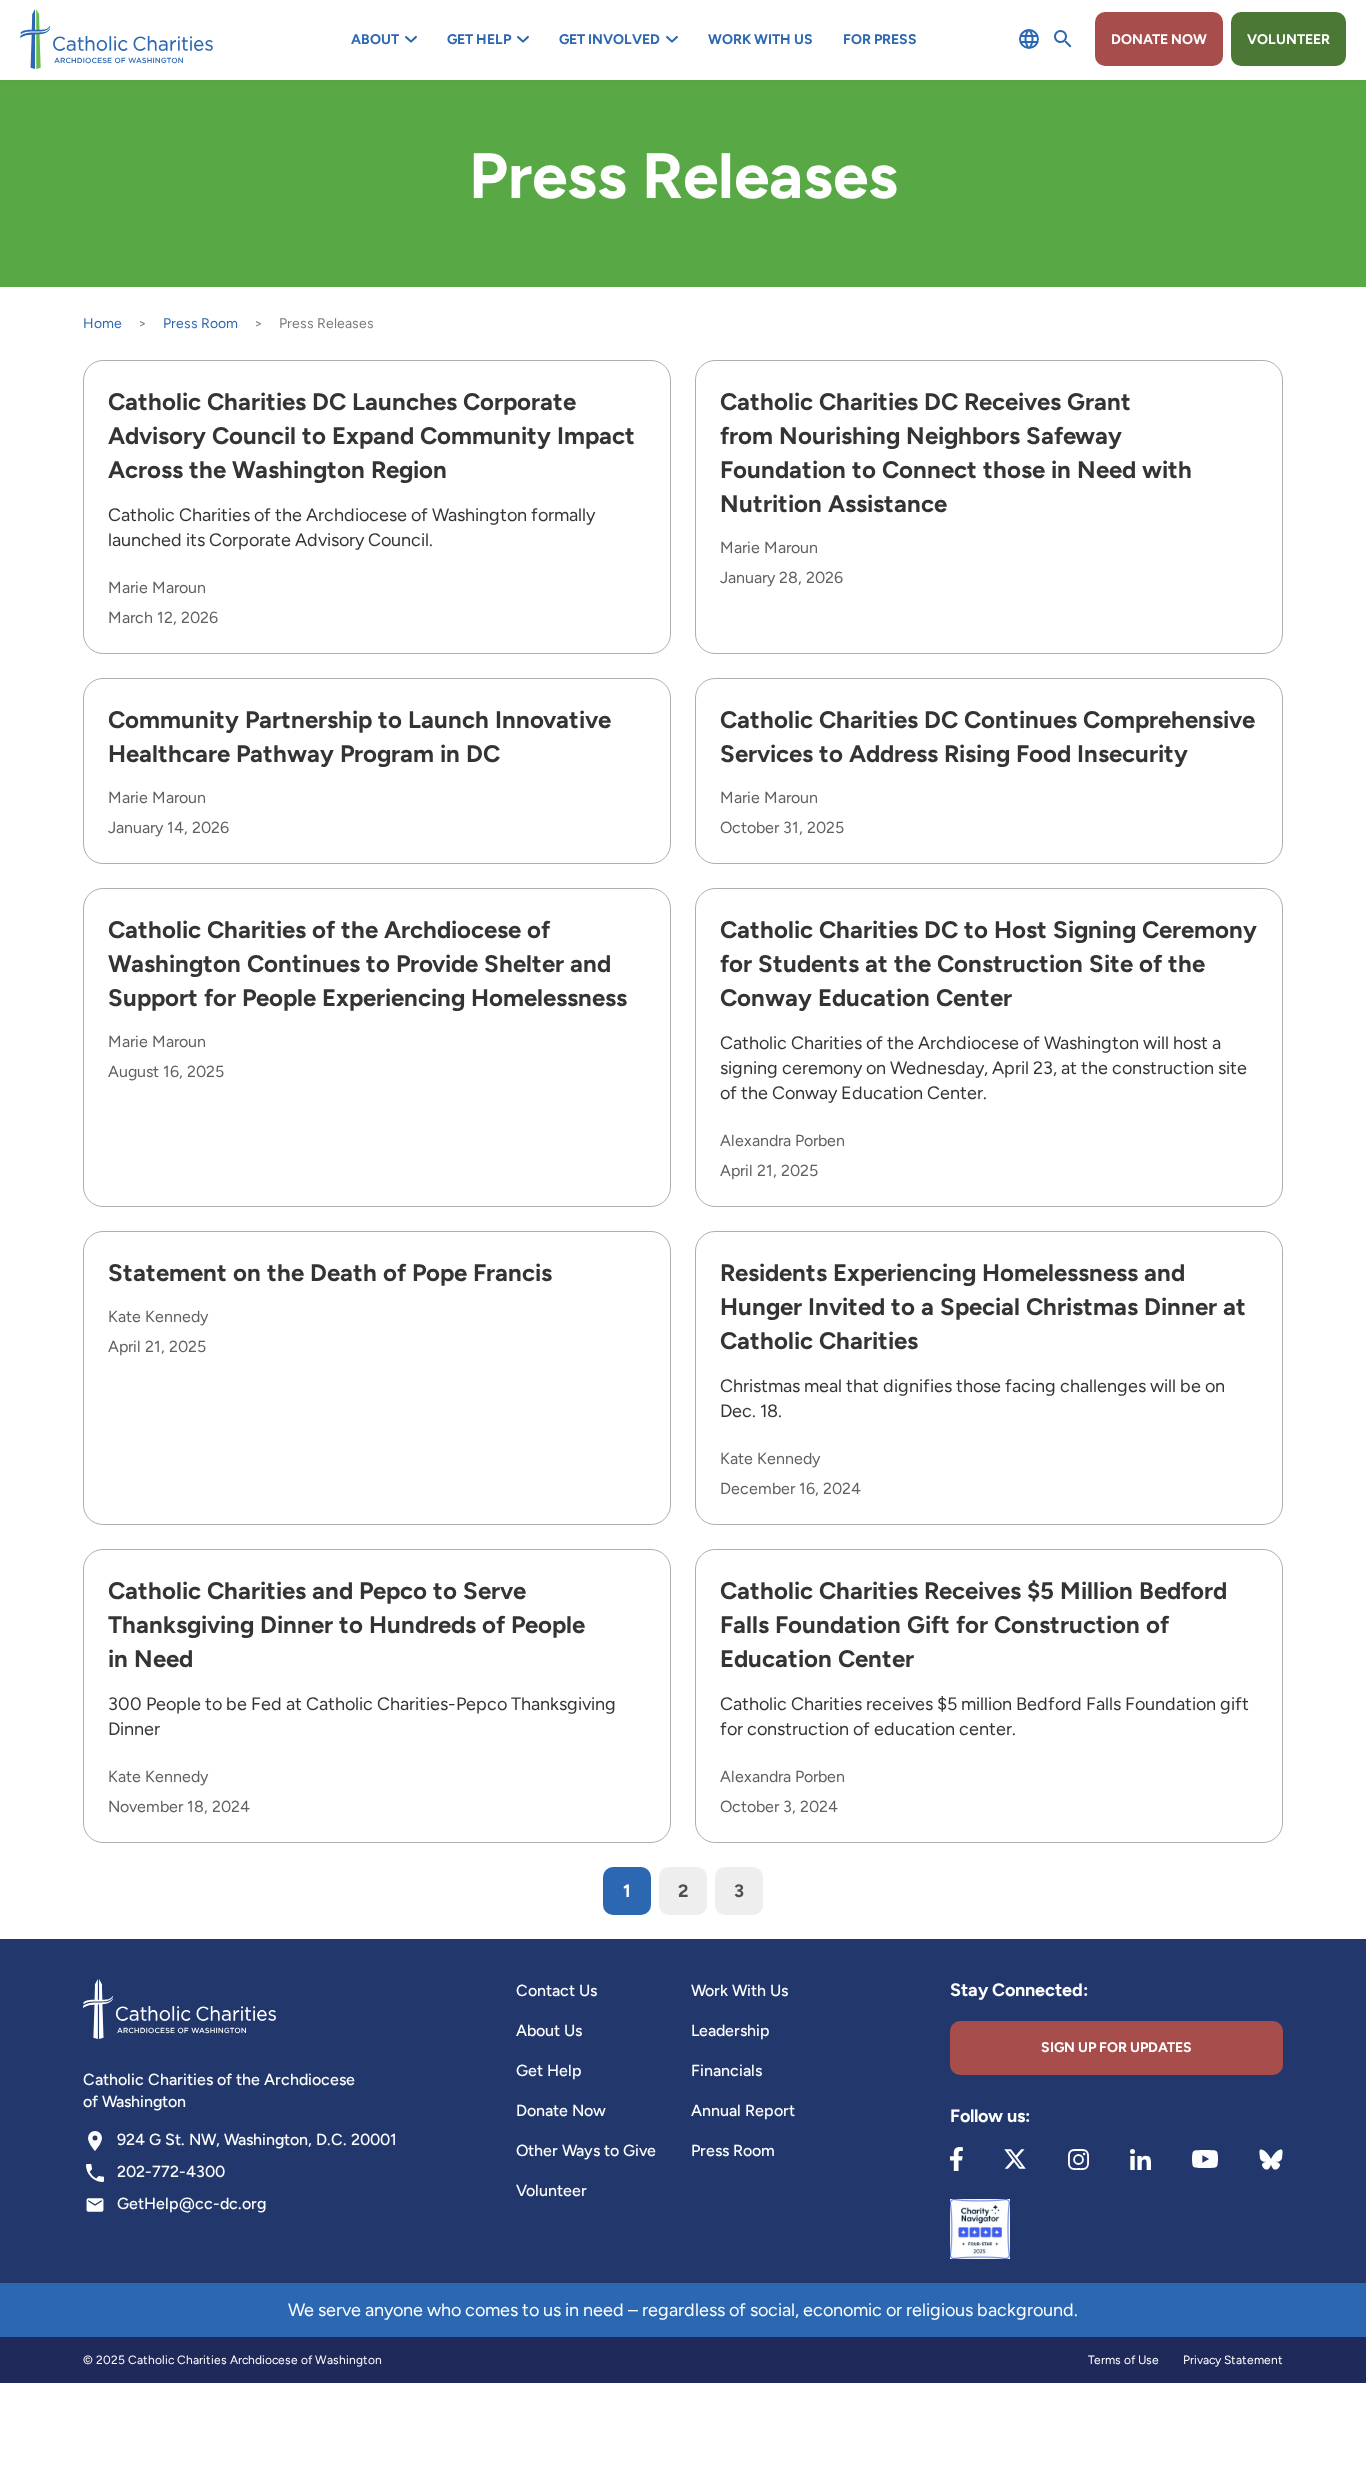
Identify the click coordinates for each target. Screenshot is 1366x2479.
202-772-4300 (171, 2171)
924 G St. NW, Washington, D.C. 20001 (257, 2139)
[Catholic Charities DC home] (116, 39)
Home (102, 323)
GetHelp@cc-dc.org (191, 2203)
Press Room (200, 323)
